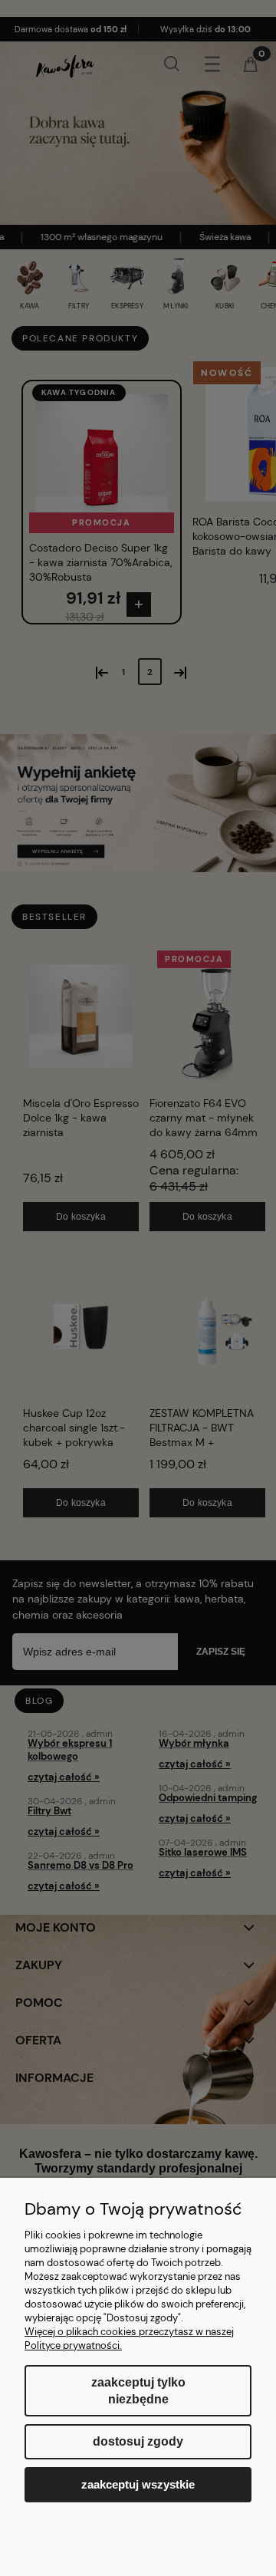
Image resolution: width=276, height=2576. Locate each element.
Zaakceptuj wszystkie (138, 2484)
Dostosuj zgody (138, 2441)
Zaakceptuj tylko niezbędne (138, 2391)
